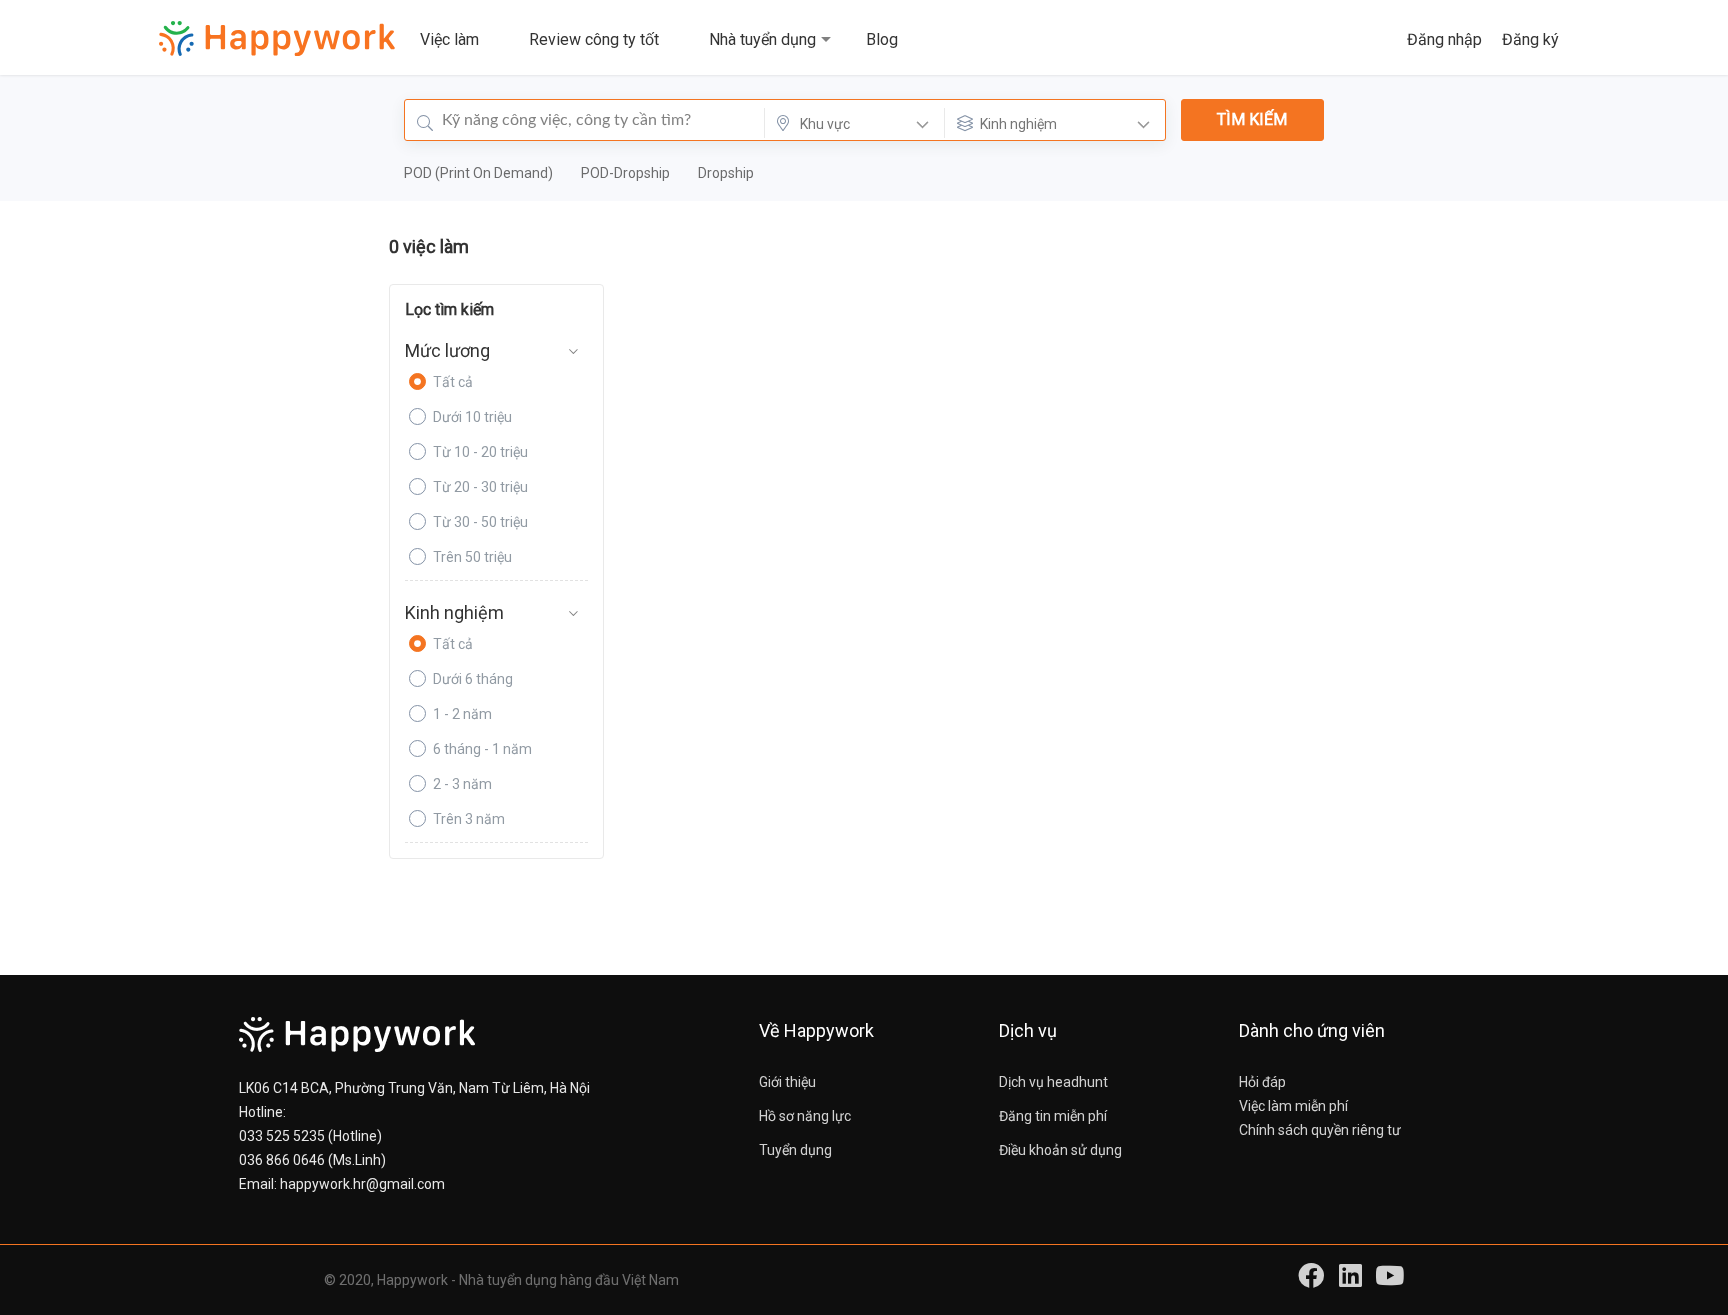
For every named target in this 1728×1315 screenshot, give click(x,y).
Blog (882, 39)
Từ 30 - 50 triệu (480, 522)
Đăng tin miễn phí (1053, 1116)
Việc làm (449, 39)
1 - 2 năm (462, 714)
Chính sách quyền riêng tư (1320, 1130)
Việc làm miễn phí (1293, 1106)
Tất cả (453, 382)
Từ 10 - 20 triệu (480, 452)
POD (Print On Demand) (480, 173)
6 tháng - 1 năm (482, 749)
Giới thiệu (787, 1082)
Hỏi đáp (1262, 1082)
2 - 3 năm (462, 784)
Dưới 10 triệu (472, 417)
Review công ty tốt (594, 39)
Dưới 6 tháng (473, 679)
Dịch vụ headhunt (1053, 1082)
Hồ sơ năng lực (805, 1116)
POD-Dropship (627, 173)
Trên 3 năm (469, 819)
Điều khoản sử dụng (1060, 1150)
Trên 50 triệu (472, 557)
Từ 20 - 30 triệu (480, 487)
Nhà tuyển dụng (762, 39)
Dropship (726, 173)
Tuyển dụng (795, 1150)
